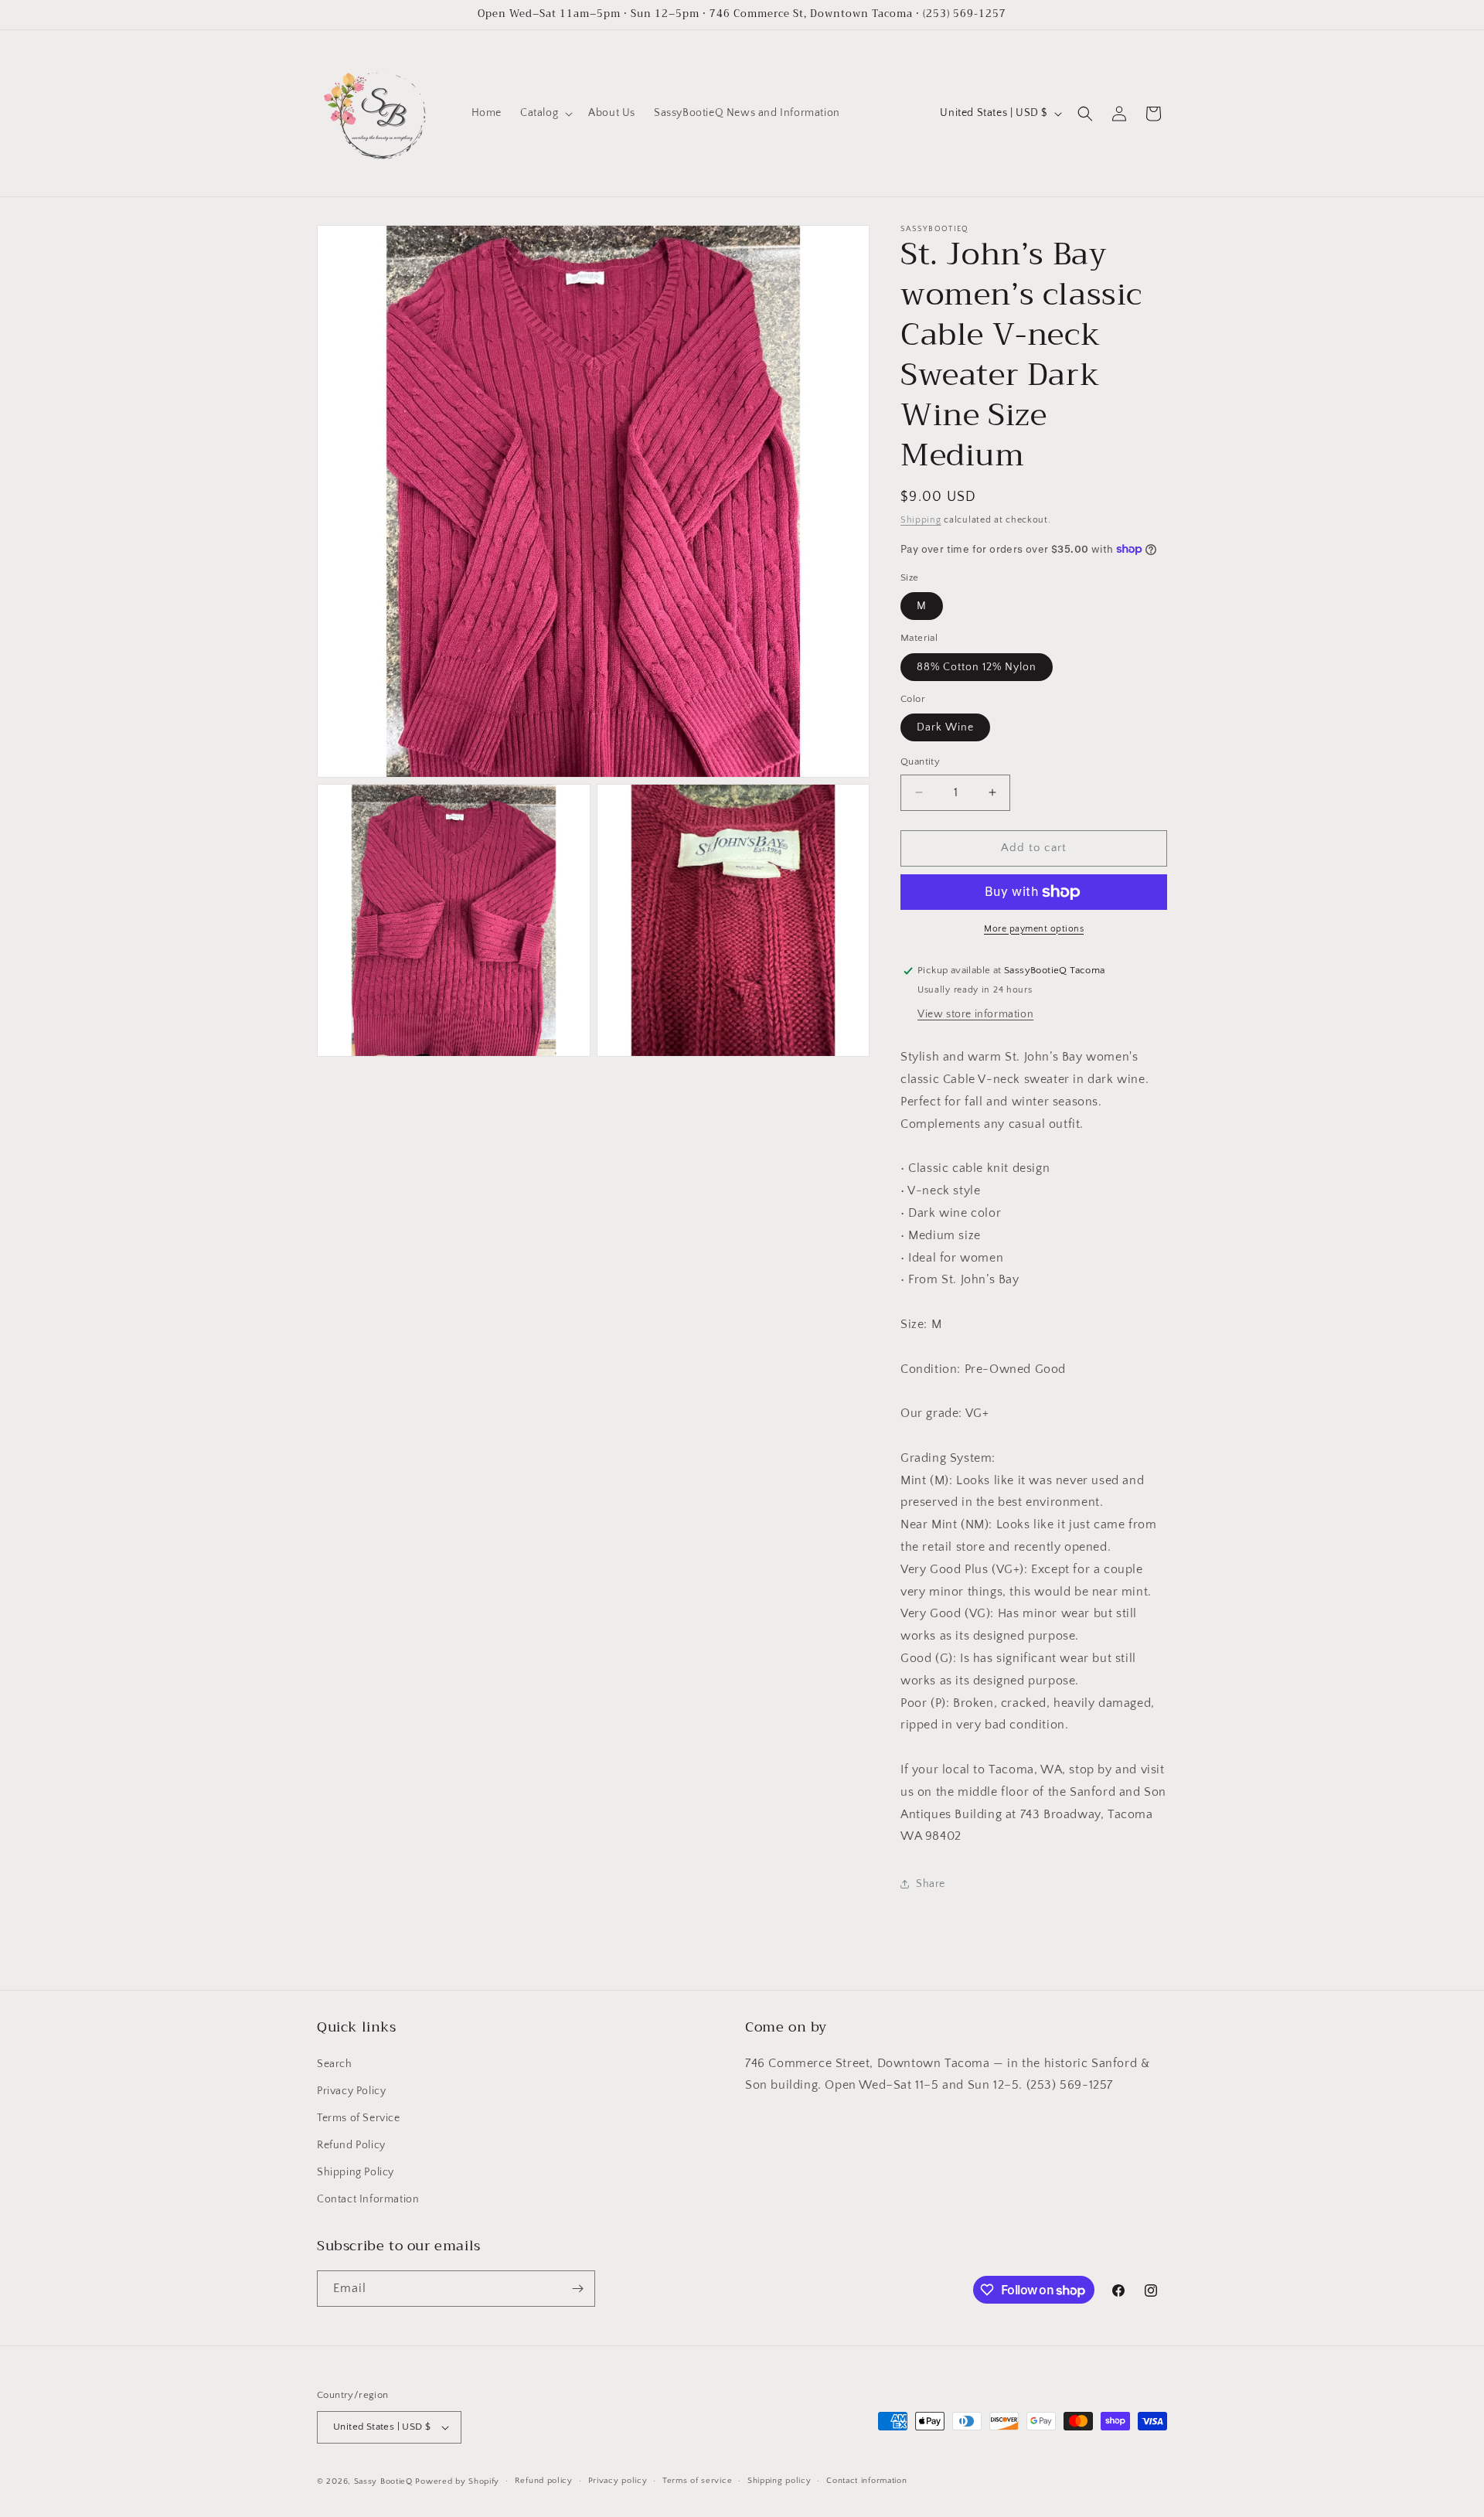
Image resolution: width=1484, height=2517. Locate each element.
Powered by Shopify (457, 2481)
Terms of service (697, 2481)
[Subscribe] (577, 2289)
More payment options (1034, 929)
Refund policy (544, 2481)
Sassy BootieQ (383, 2481)
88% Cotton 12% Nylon (977, 667)
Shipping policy (779, 2481)
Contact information (866, 2481)
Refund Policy (351, 2145)
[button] (545, 113)
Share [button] (931, 1884)
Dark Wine (945, 727)
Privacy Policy (351, 2091)
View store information (975, 1014)
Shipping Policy (356, 2172)
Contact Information (368, 2200)
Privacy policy (618, 2481)
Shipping (921, 520)
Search (335, 2064)
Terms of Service (359, 2118)
